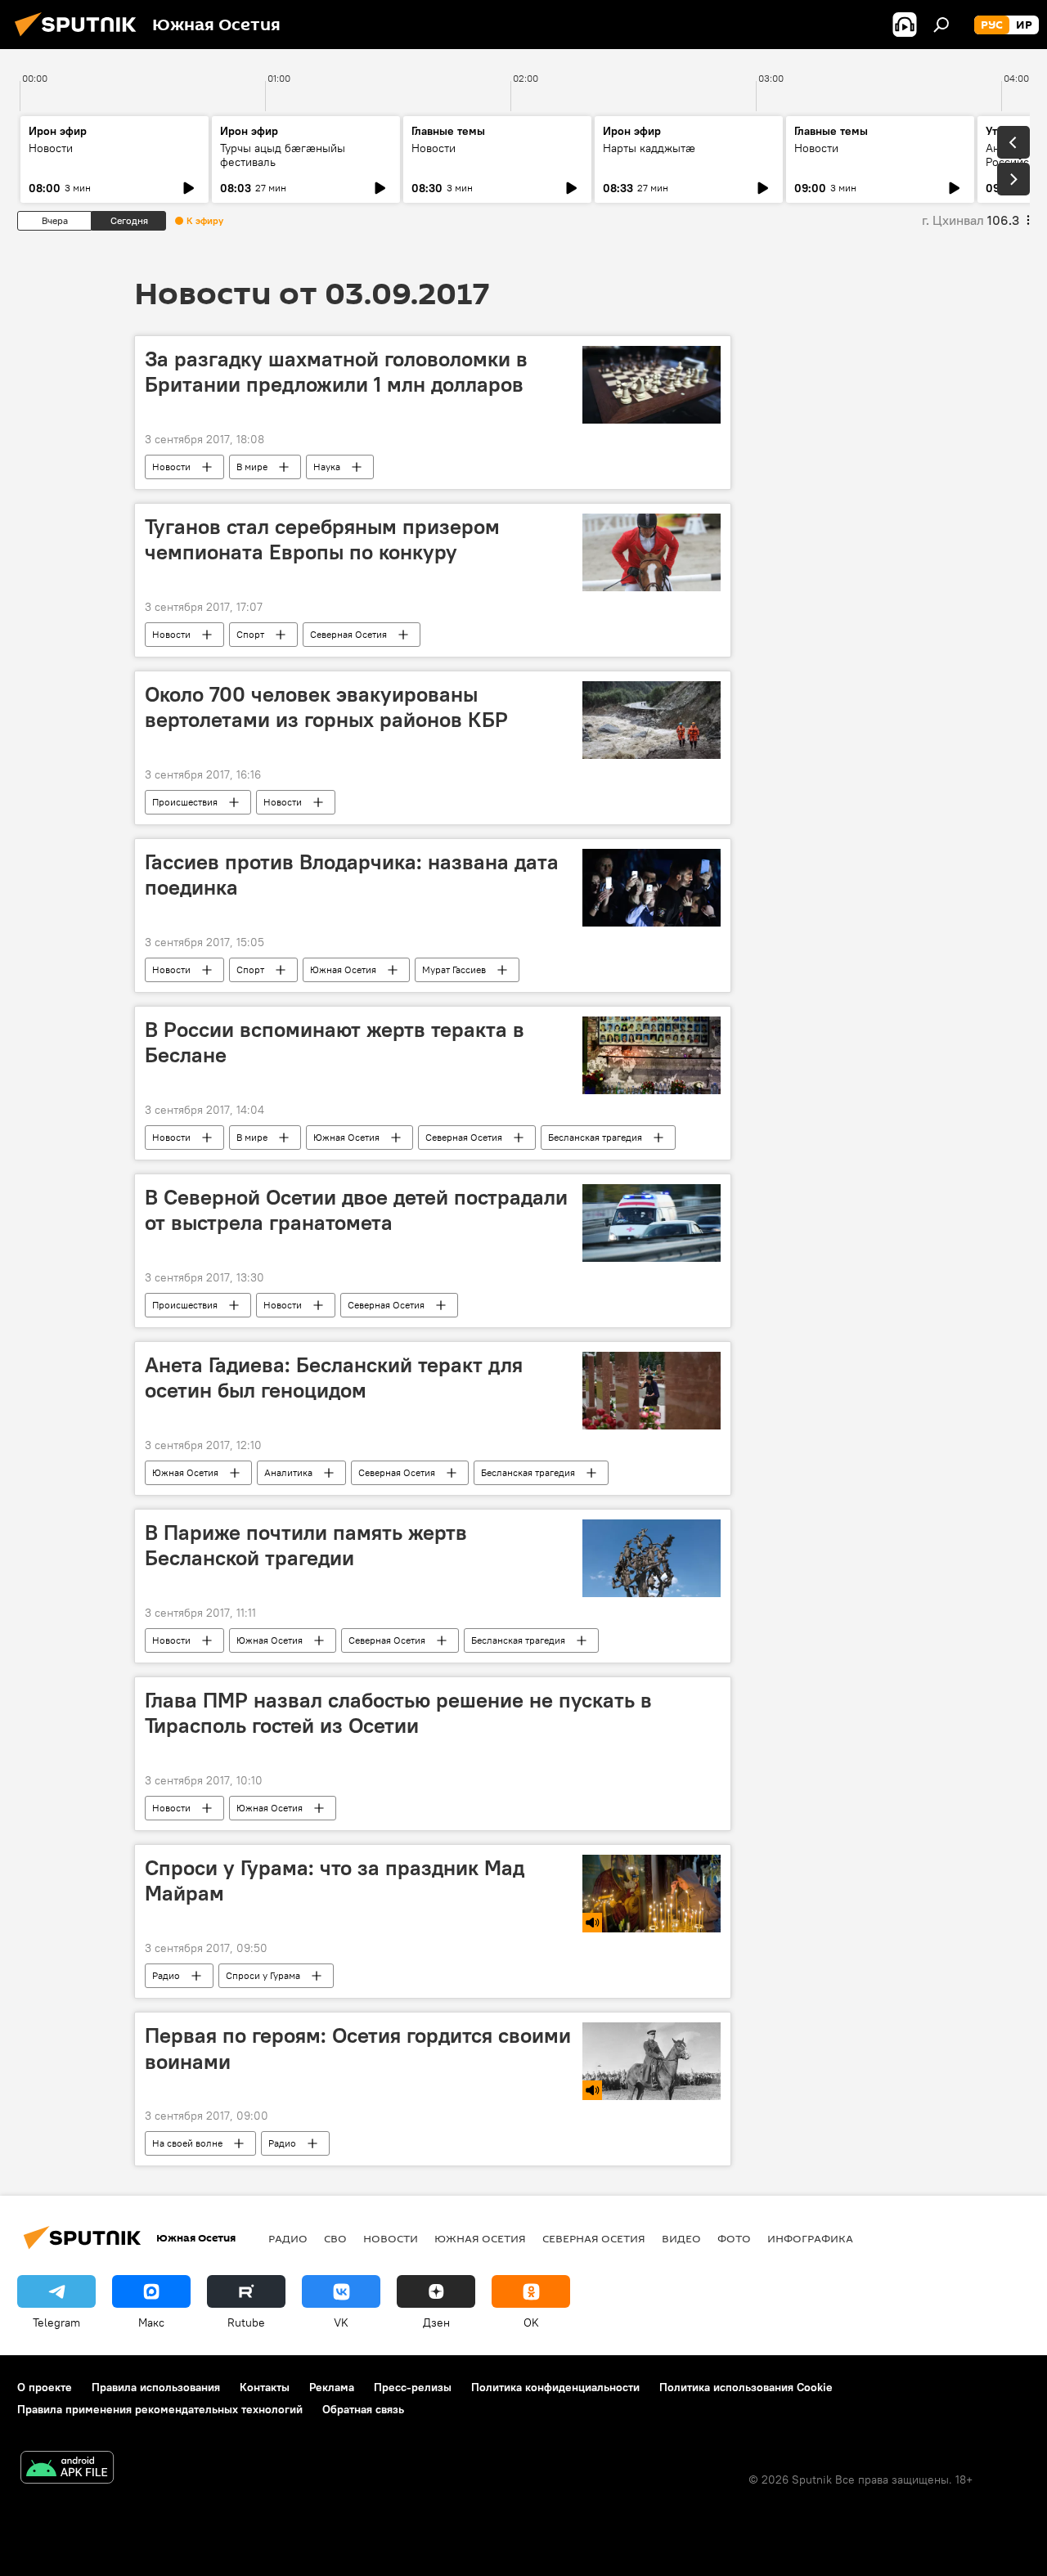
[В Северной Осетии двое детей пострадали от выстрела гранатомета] (652, 1223)
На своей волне (187, 2143)
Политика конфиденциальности (555, 2387)
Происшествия (185, 802)
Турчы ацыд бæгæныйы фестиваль (283, 155)
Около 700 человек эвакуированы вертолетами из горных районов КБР (326, 707)
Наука (327, 467)
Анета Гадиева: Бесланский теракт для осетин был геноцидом (334, 1378)
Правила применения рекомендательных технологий (160, 2409)
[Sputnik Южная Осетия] (80, 38)
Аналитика (288, 1472)
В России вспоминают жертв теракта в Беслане (335, 1042)
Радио (166, 1975)
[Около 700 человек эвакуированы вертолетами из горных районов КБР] (652, 720)
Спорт (250, 634)
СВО (335, 2238)
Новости (51, 148)
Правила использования (156, 2387)
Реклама (332, 2387)
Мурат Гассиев (454, 969)
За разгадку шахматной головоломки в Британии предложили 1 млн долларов (336, 372)
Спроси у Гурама (263, 1975)
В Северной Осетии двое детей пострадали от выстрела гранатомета (356, 1210)
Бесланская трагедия (595, 1137)
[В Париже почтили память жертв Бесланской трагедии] (652, 1558)
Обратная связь (363, 2409)
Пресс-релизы (413, 2387)
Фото (734, 2238)
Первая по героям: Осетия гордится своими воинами (358, 2048)
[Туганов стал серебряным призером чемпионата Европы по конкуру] (652, 552)
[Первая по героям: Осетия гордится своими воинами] (652, 2061)
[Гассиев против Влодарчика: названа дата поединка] (652, 888)
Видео (681, 2238)
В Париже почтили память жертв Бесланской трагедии (306, 1545)
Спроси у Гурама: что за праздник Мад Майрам (335, 1880)
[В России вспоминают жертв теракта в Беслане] (652, 1055)
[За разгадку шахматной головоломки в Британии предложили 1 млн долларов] (652, 385)
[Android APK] (67, 2469)
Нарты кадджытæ (649, 148)
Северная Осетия (348, 634)
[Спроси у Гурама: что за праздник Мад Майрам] (652, 1894)
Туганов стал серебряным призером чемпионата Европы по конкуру (322, 539)
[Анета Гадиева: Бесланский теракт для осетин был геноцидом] (652, 1391)
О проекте (45, 2387)
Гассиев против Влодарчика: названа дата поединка (352, 875)
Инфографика (810, 2238)
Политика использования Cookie (746, 2387)
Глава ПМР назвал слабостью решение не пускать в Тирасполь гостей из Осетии (398, 1713)
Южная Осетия (343, 969)
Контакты (265, 2387)
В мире (252, 467)
